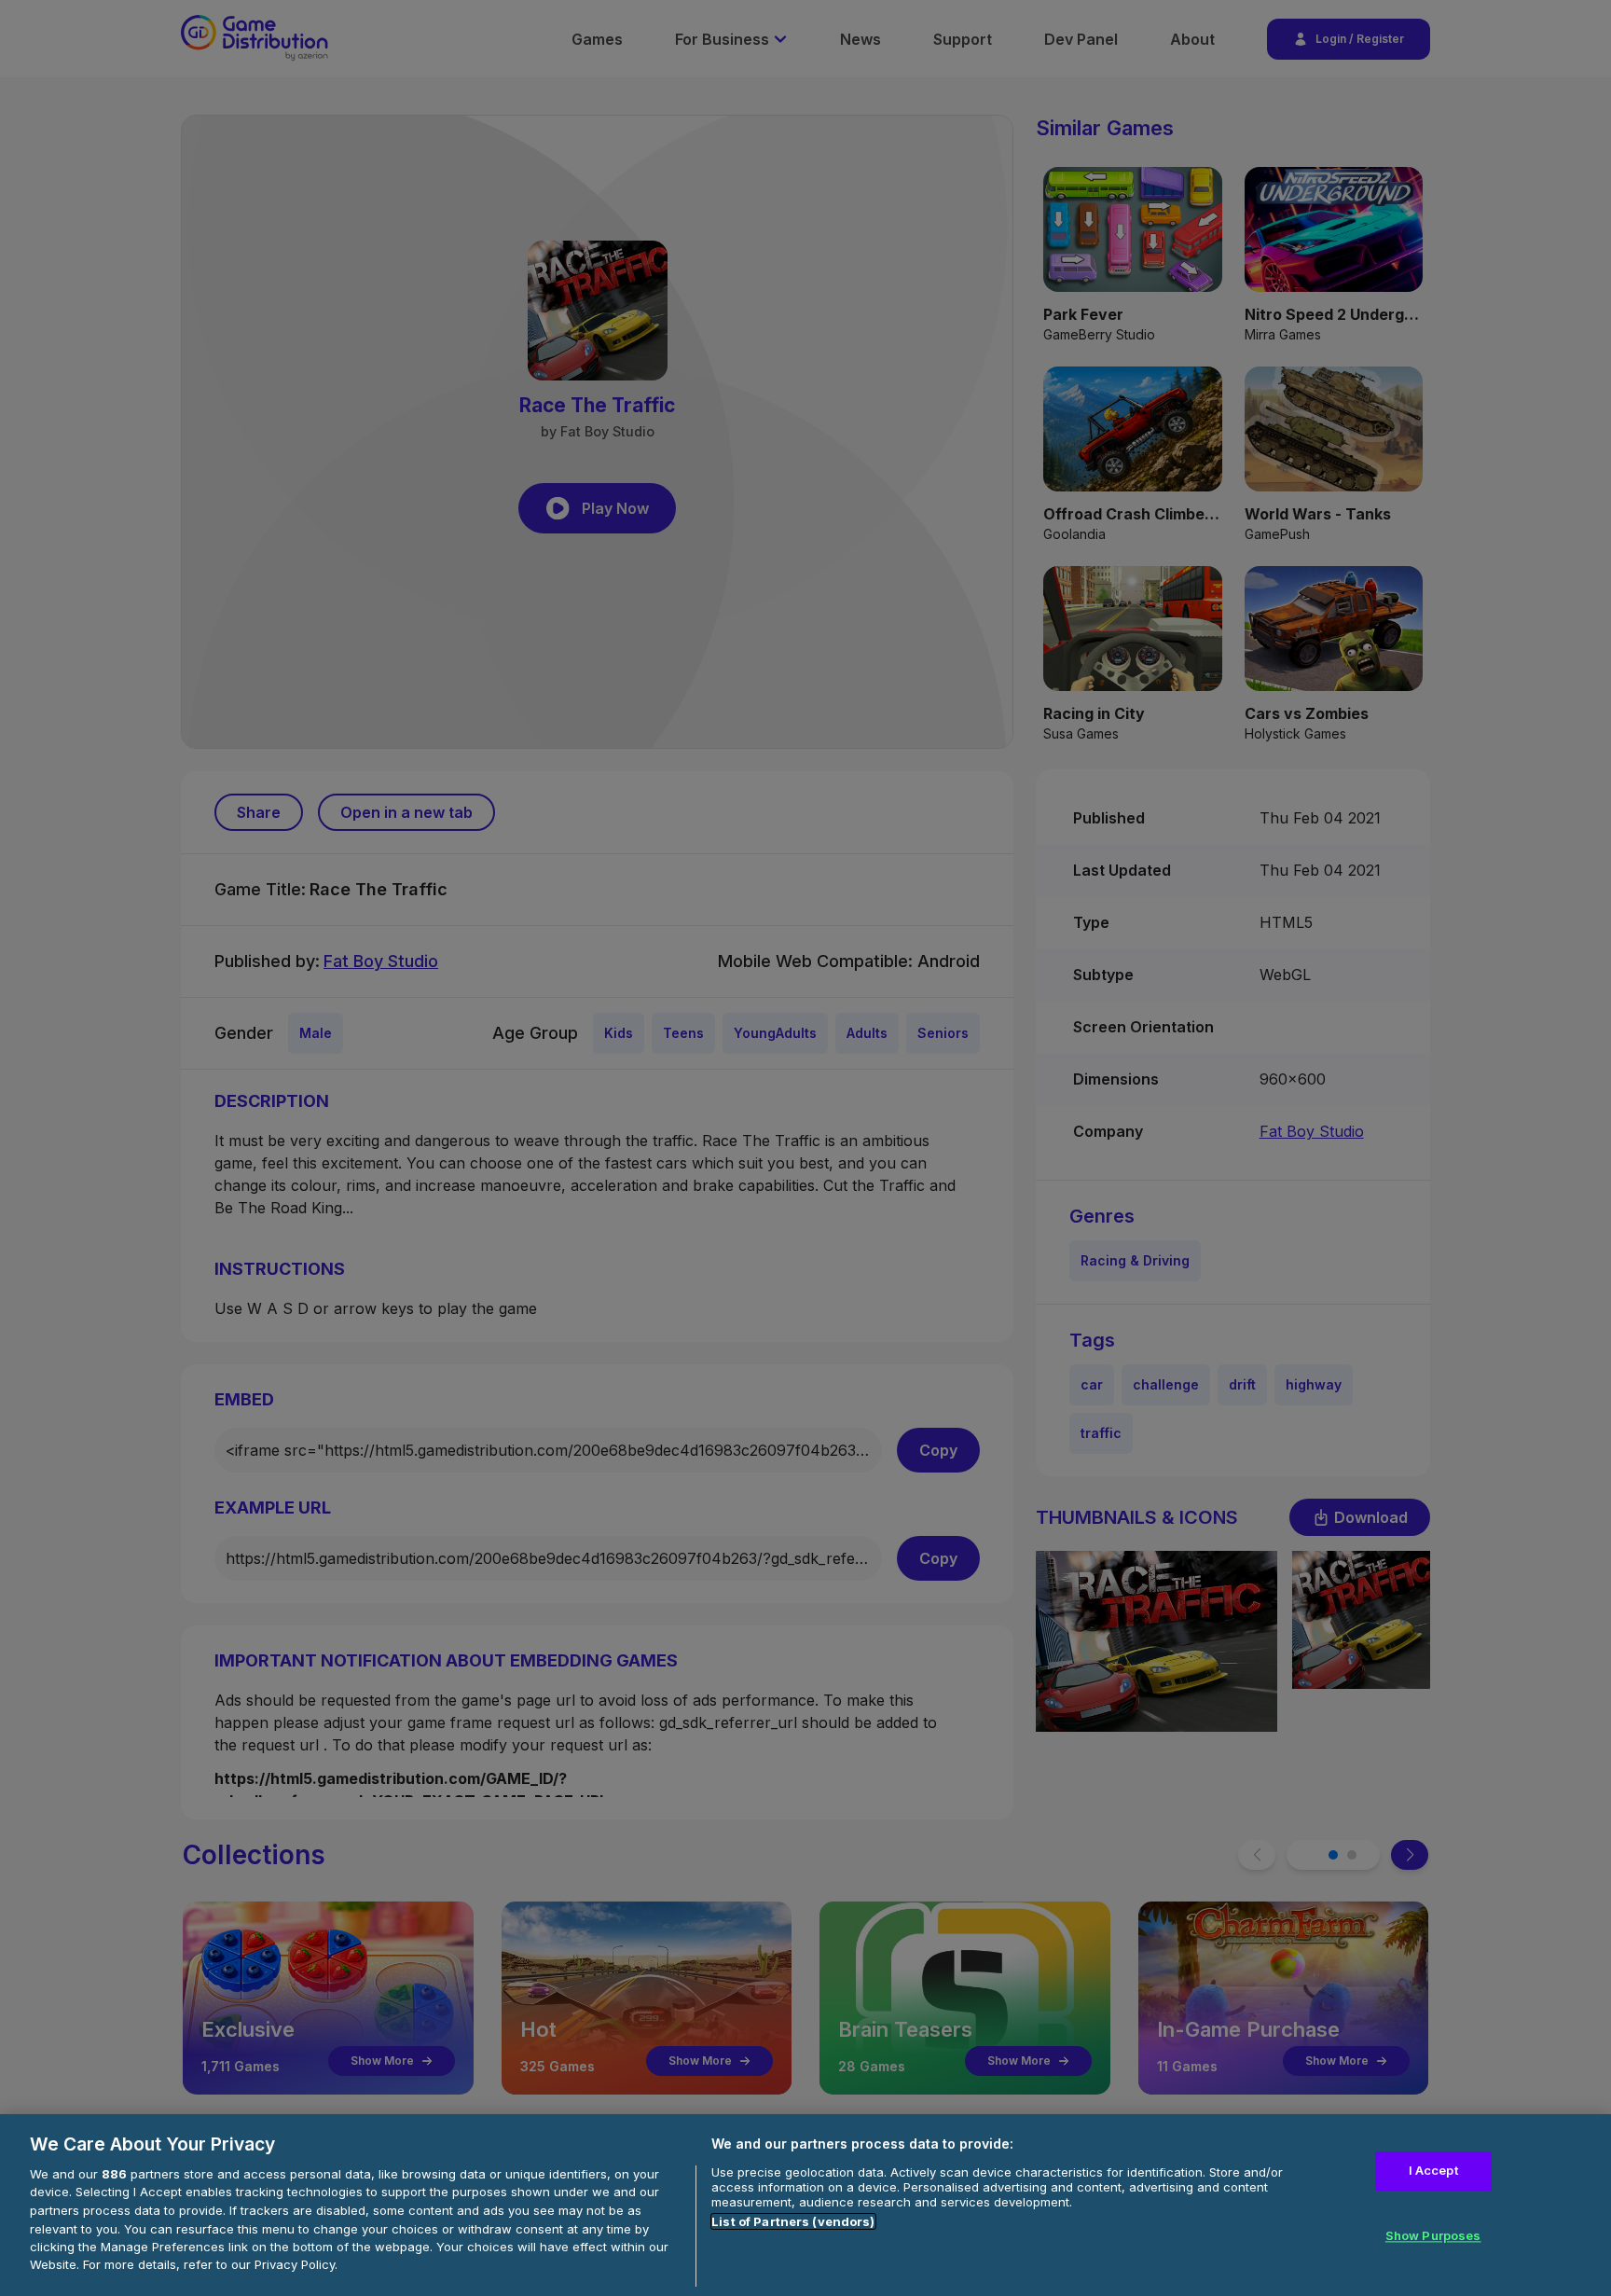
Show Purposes (1433, 2235)
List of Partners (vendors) (793, 2221)
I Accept (1433, 2171)
